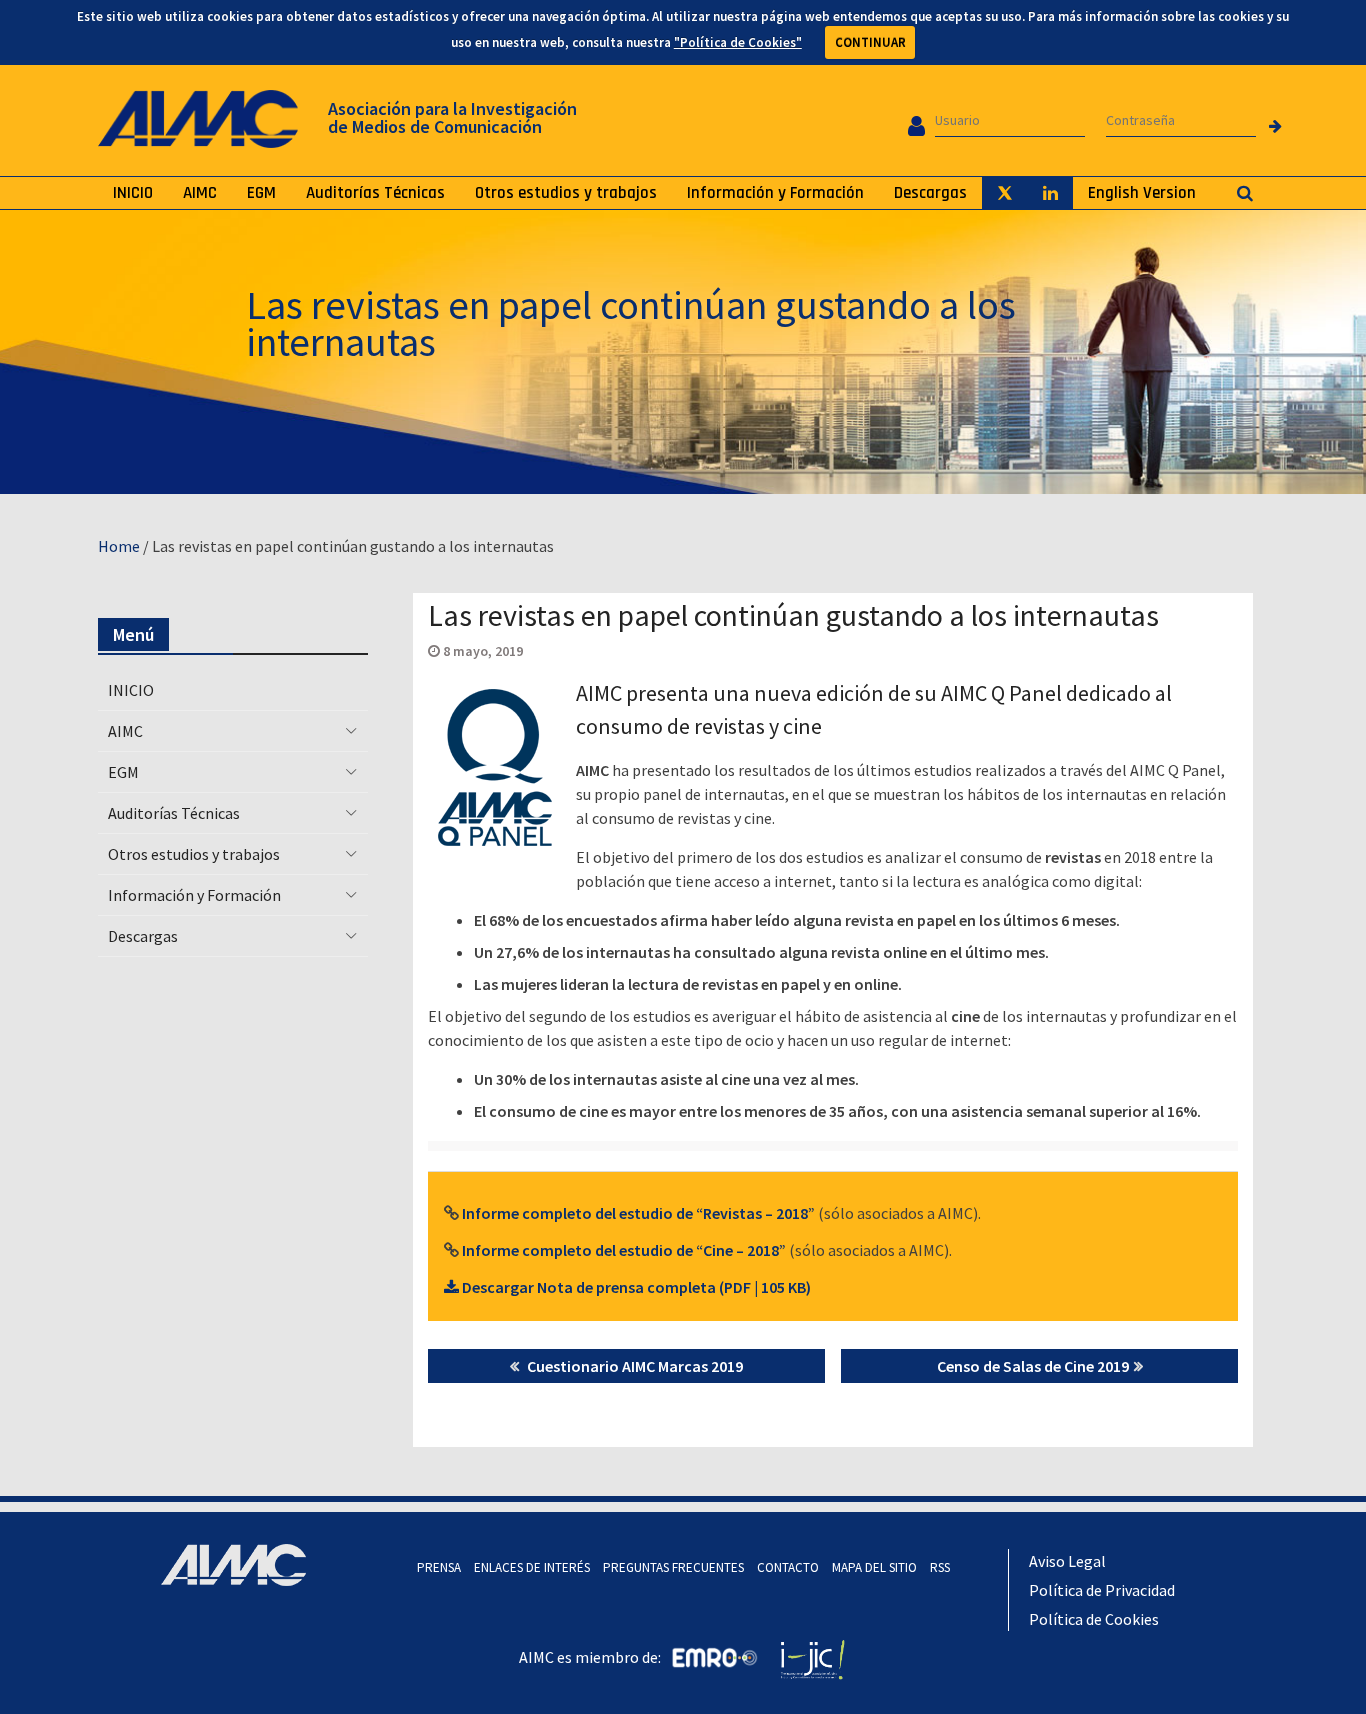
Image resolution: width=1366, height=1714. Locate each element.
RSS (940, 1567)
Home (119, 546)
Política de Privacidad (1102, 1590)
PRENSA (439, 1567)
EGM (261, 193)
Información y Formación (775, 193)
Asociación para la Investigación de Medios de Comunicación (452, 117)
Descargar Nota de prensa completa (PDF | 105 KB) (635, 1287)
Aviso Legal (1067, 1561)
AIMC (200, 193)
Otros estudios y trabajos (566, 193)
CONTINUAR (870, 42)
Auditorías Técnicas (375, 193)
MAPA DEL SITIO (874, 1567)
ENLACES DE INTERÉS (532, 1567)
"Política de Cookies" (738, 42)
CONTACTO (788, 1567)
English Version (1142, 193)
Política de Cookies (1094, 1619)
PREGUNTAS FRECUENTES (673, 1567)
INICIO (133, 193)
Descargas (930, 193)
